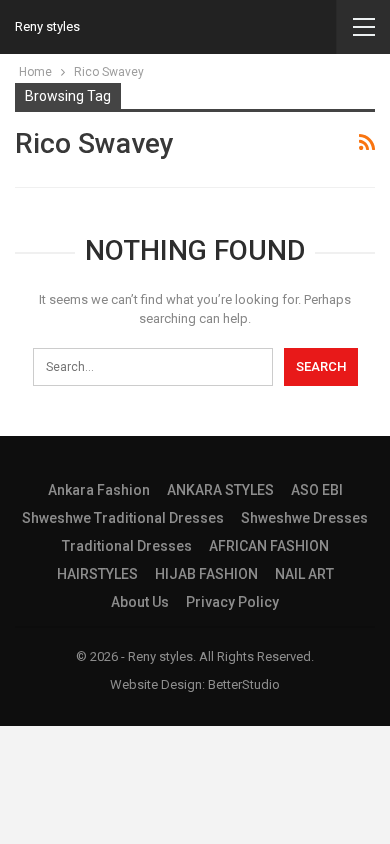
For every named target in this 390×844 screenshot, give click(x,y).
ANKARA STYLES (220, 490)
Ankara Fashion (99, 490)
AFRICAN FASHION (269, 546)
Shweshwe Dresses (304, 518)
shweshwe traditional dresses (123, 518)
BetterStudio (244, 684)
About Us (140, 602)
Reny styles (47, 26)
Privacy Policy (232, 602)
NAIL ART (304, 574)
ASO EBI (317, 490)
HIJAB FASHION (206, 574)
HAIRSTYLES (97, 574)
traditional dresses (127, 546)
